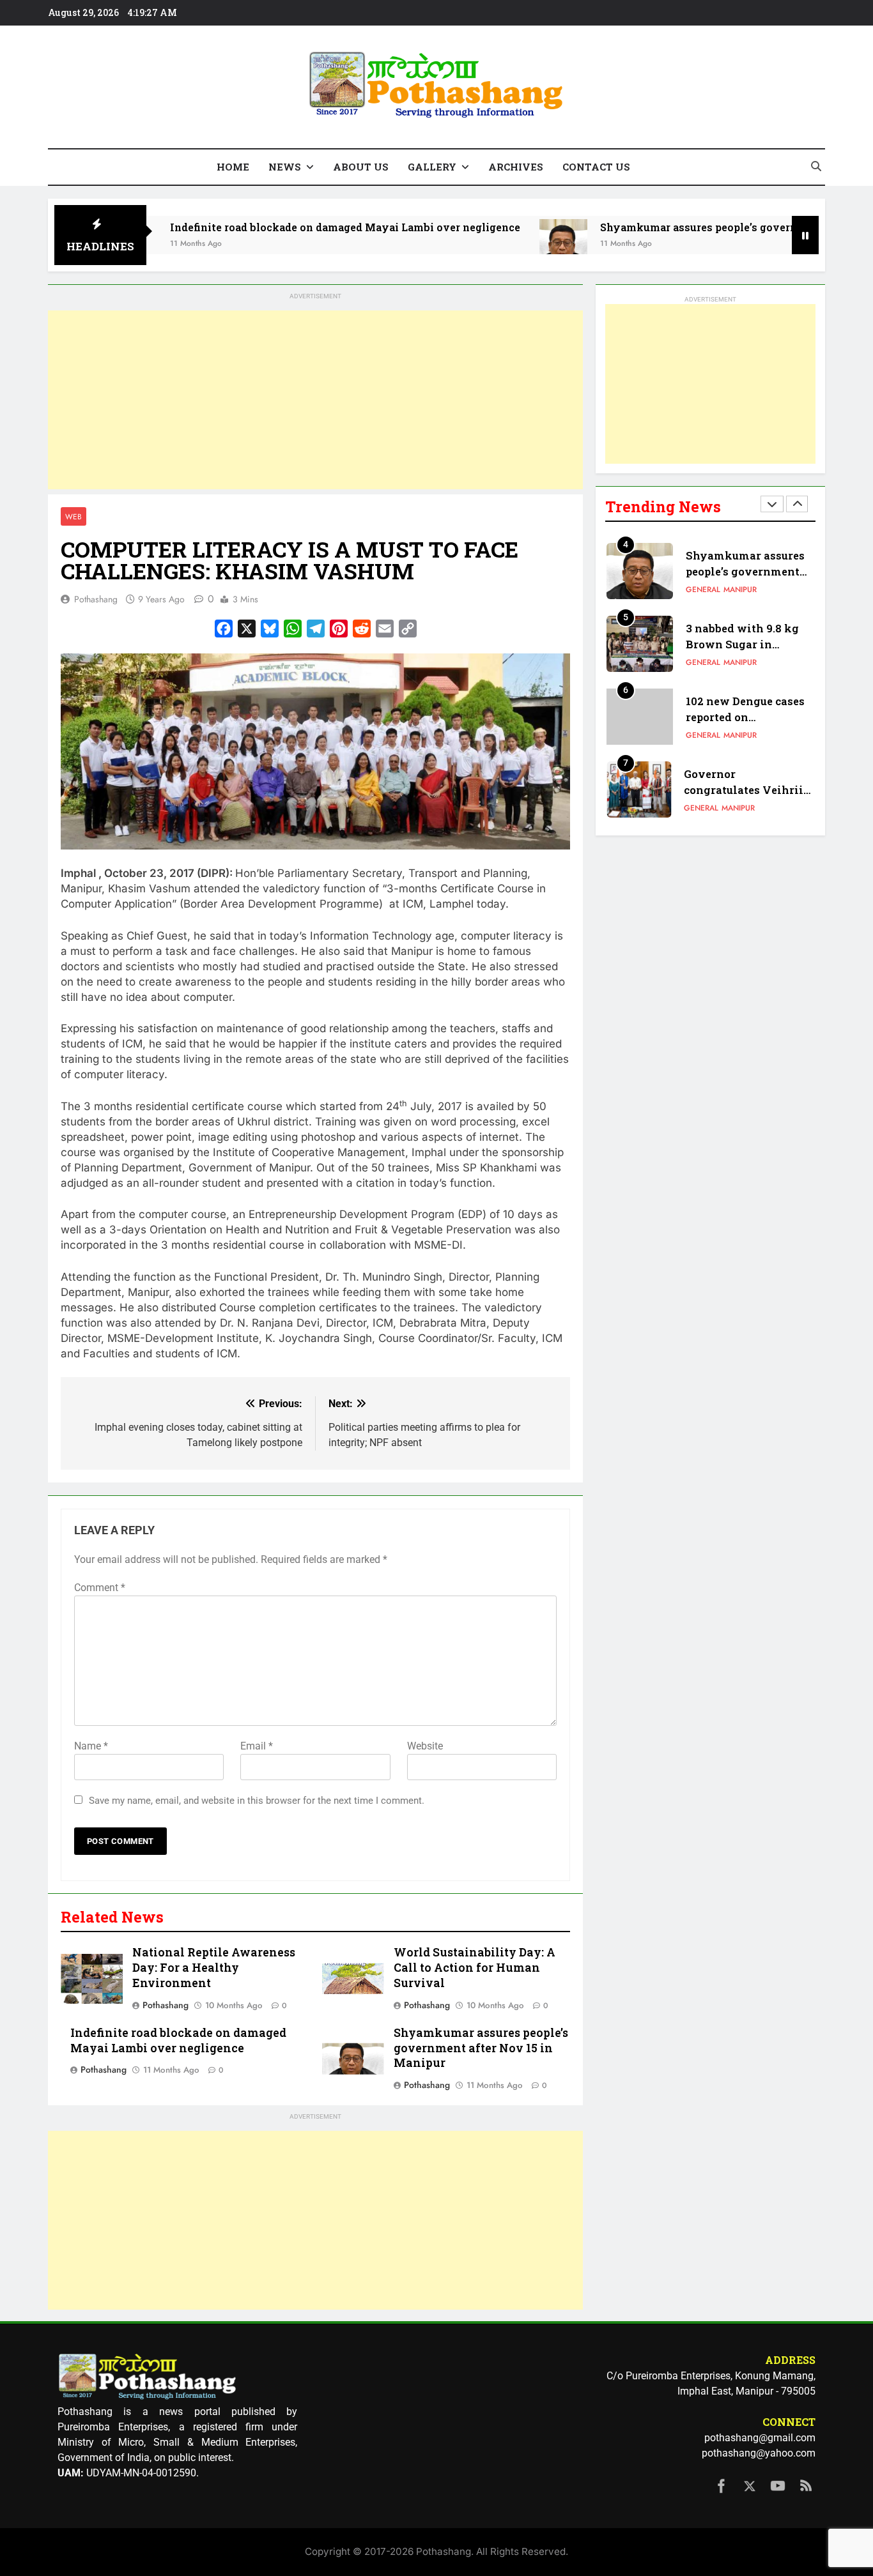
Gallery (432, 167)
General (703, 590)
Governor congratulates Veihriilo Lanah (749, 790)
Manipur (740, 590)
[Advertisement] (315, 400)
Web (73, 516)
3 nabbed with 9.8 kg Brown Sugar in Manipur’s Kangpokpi (746, 644)
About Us (361, 167)
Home (233, 167)
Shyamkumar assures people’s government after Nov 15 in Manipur (481, 2048)
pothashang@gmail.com (760, 2438)
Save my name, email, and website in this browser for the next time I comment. (257, 1801)
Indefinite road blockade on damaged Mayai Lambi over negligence (279, 227)
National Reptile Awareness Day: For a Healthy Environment (214, 1968)
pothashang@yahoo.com (759, 2453)
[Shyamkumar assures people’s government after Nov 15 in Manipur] (498, 243)
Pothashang (96, 599)
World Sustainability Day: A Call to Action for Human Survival (475, 1968)
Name (91, 1746)
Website (425, 1746)
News (285, 167)
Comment (100, 1588)
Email (257, 1746)
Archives (516, 167)
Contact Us (596, 167)
